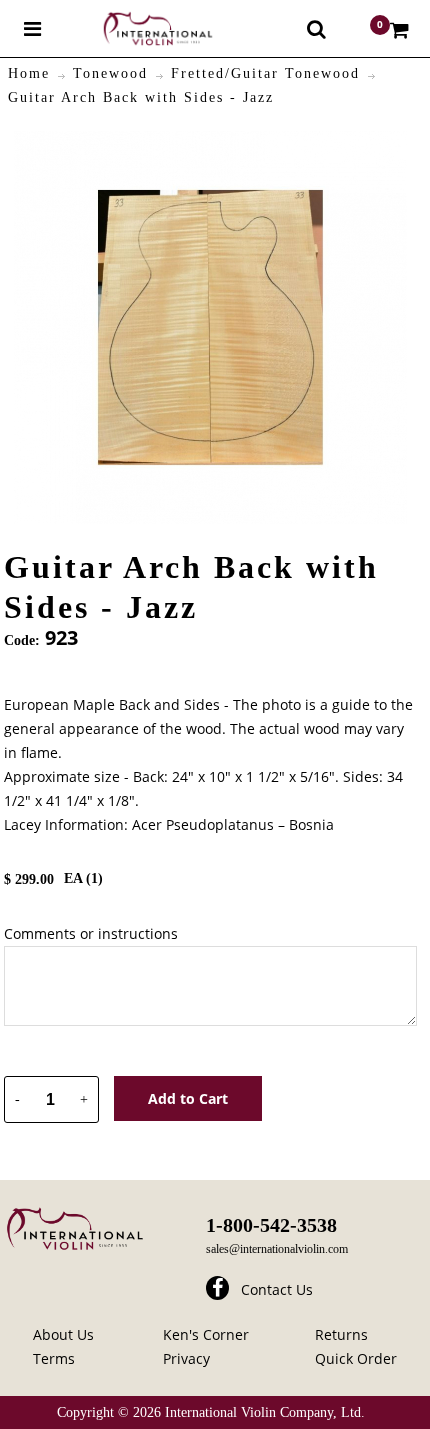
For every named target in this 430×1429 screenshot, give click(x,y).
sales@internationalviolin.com (277, 1249)
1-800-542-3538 (271, 1225)
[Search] (316, 29)
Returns (341, 1334)
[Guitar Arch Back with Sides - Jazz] (210, 142)
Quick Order (356, 1358)
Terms (54, 1358)
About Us (63, 1334)
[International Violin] (140, 28)
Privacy (186, 1358)
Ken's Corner (206, 1334)
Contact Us (277, 1289)
